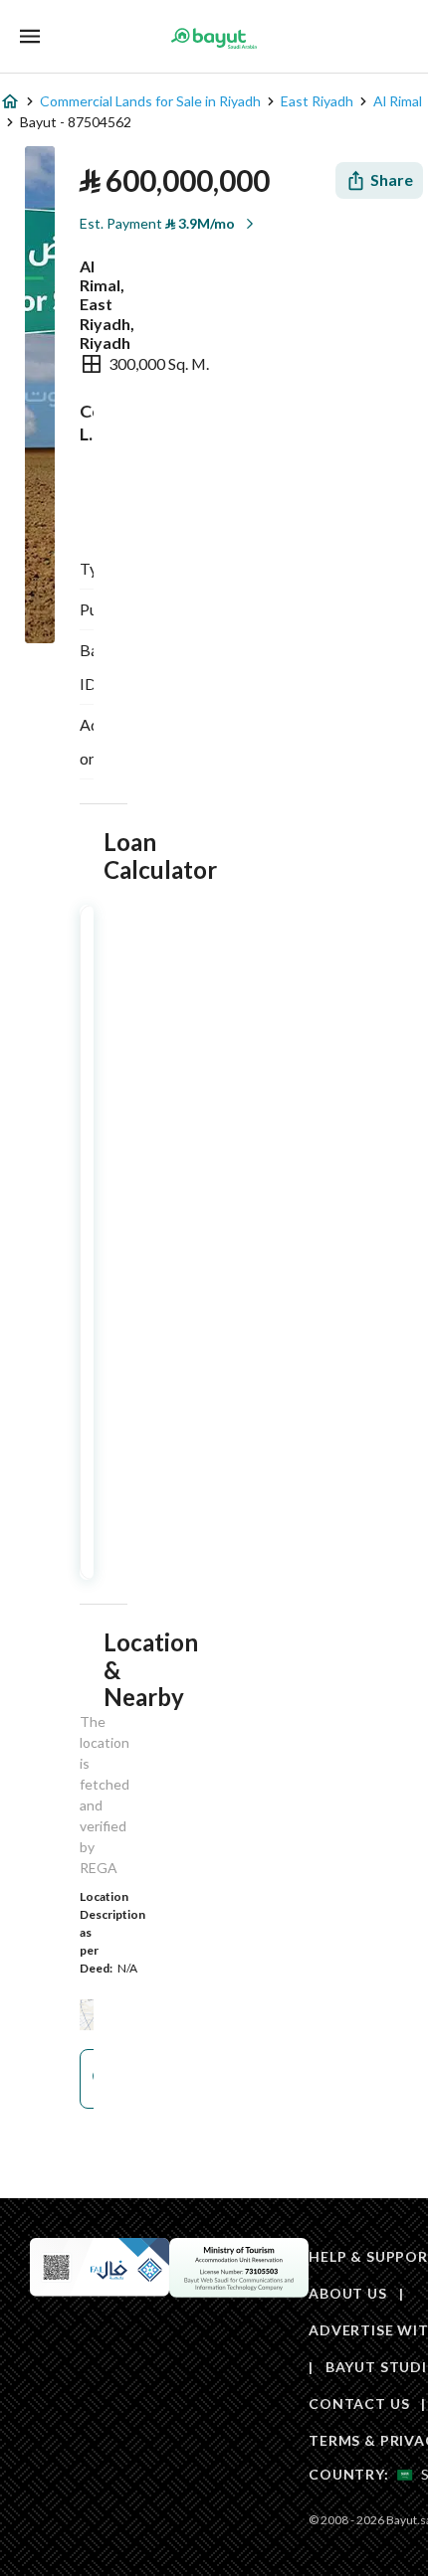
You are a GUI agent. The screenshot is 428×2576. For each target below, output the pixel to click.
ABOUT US (348, 2293)
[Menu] (30, 36)
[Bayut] (214, 38)
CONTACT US (359, 2404)
